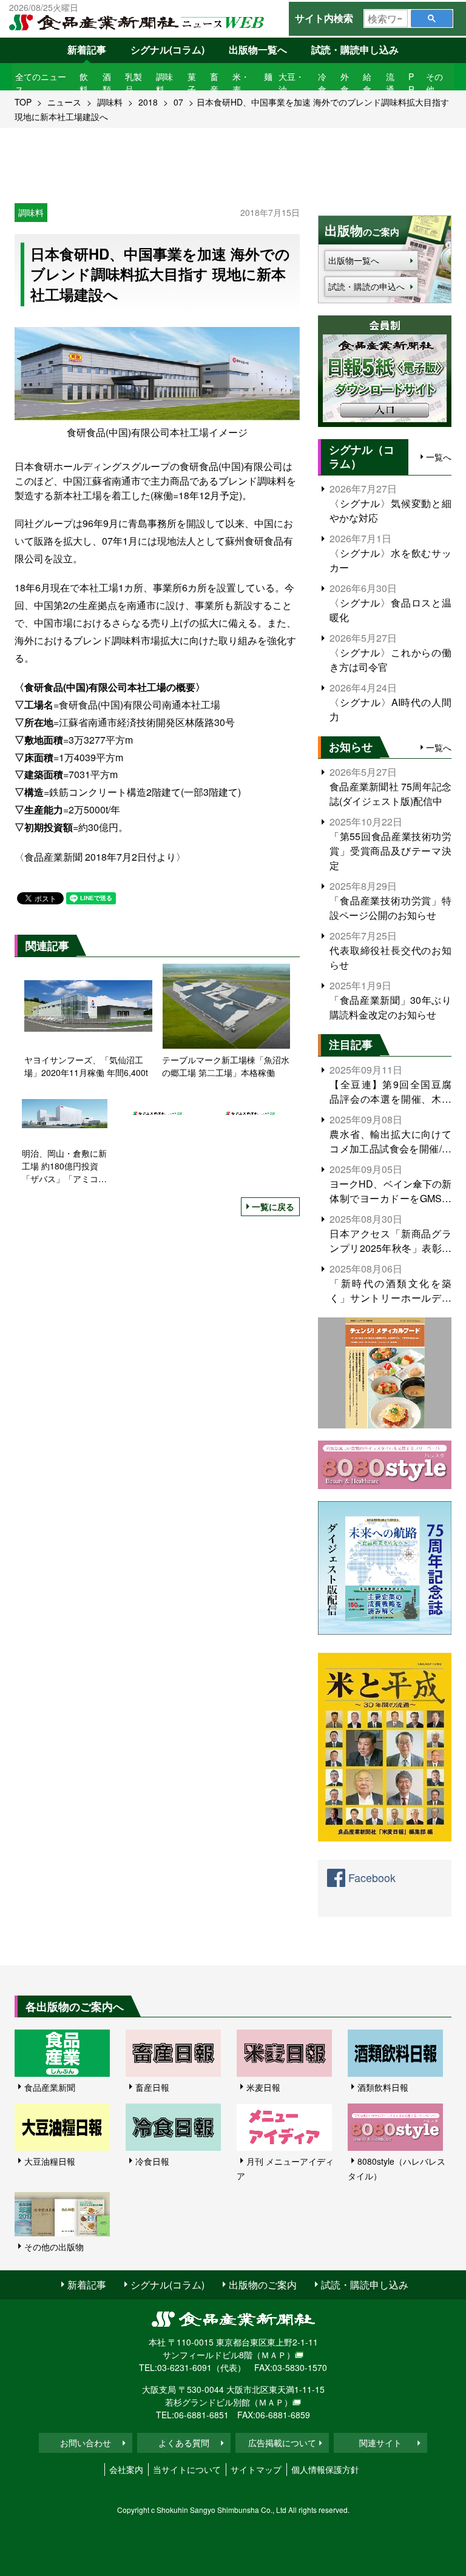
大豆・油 (291, 83)
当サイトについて (187, 2469)
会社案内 (126, 2469)
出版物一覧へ (258, 49)
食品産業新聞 (50, 2087)
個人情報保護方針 (325, 2469)
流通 (390, 83)
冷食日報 (152, 2161)
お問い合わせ (86, 2443)
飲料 (84, 83)
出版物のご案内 (263, 2285)
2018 (148, 102)
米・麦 (241, 83)
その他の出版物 (54, 2247)
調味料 (164, 83)
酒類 (107, 83)
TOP (23, 102)
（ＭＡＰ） (274, 2355)
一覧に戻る (273, 1206)
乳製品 (133, 83)
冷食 (322, 83)
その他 (434, 83)
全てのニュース (41, 83)
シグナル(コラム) (167, 49)
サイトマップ (256, 2469)
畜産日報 (152, 2087)
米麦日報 (263, 2087)
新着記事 (87, 49)
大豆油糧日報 (50, 2161)
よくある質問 (184, 2443)
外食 (345, 83)
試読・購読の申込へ (366, 286)
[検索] (432, 18)
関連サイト (380, 2443)
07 (178, 102)
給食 (367, 83)
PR (411, 83)
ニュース (64, 102)
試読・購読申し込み (355, 49)
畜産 (214, 83)
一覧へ (439, 457)
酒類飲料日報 (383, 2087)
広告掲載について (282, 2443)
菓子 (192, 83)
